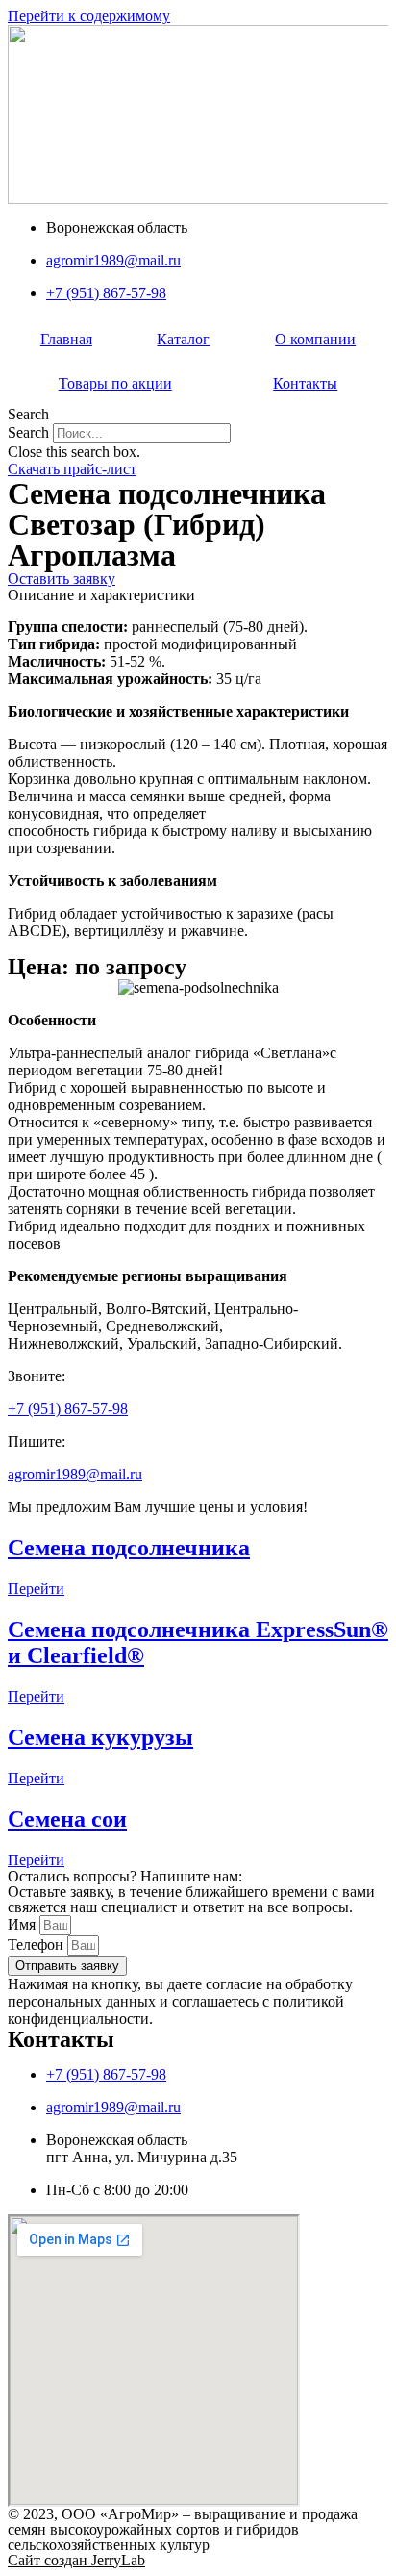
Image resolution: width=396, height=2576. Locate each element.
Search (28, 432)
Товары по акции (115, 383)
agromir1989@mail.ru (75, 1474)
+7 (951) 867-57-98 (68, 1409)
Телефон (37, 1945)
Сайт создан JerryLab (76, 2560)
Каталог (183, 339)
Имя (24, 1924)
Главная (66, 339)
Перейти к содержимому (89, 16)
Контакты (305, 383)
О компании (315, 339)
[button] (198, 415)
